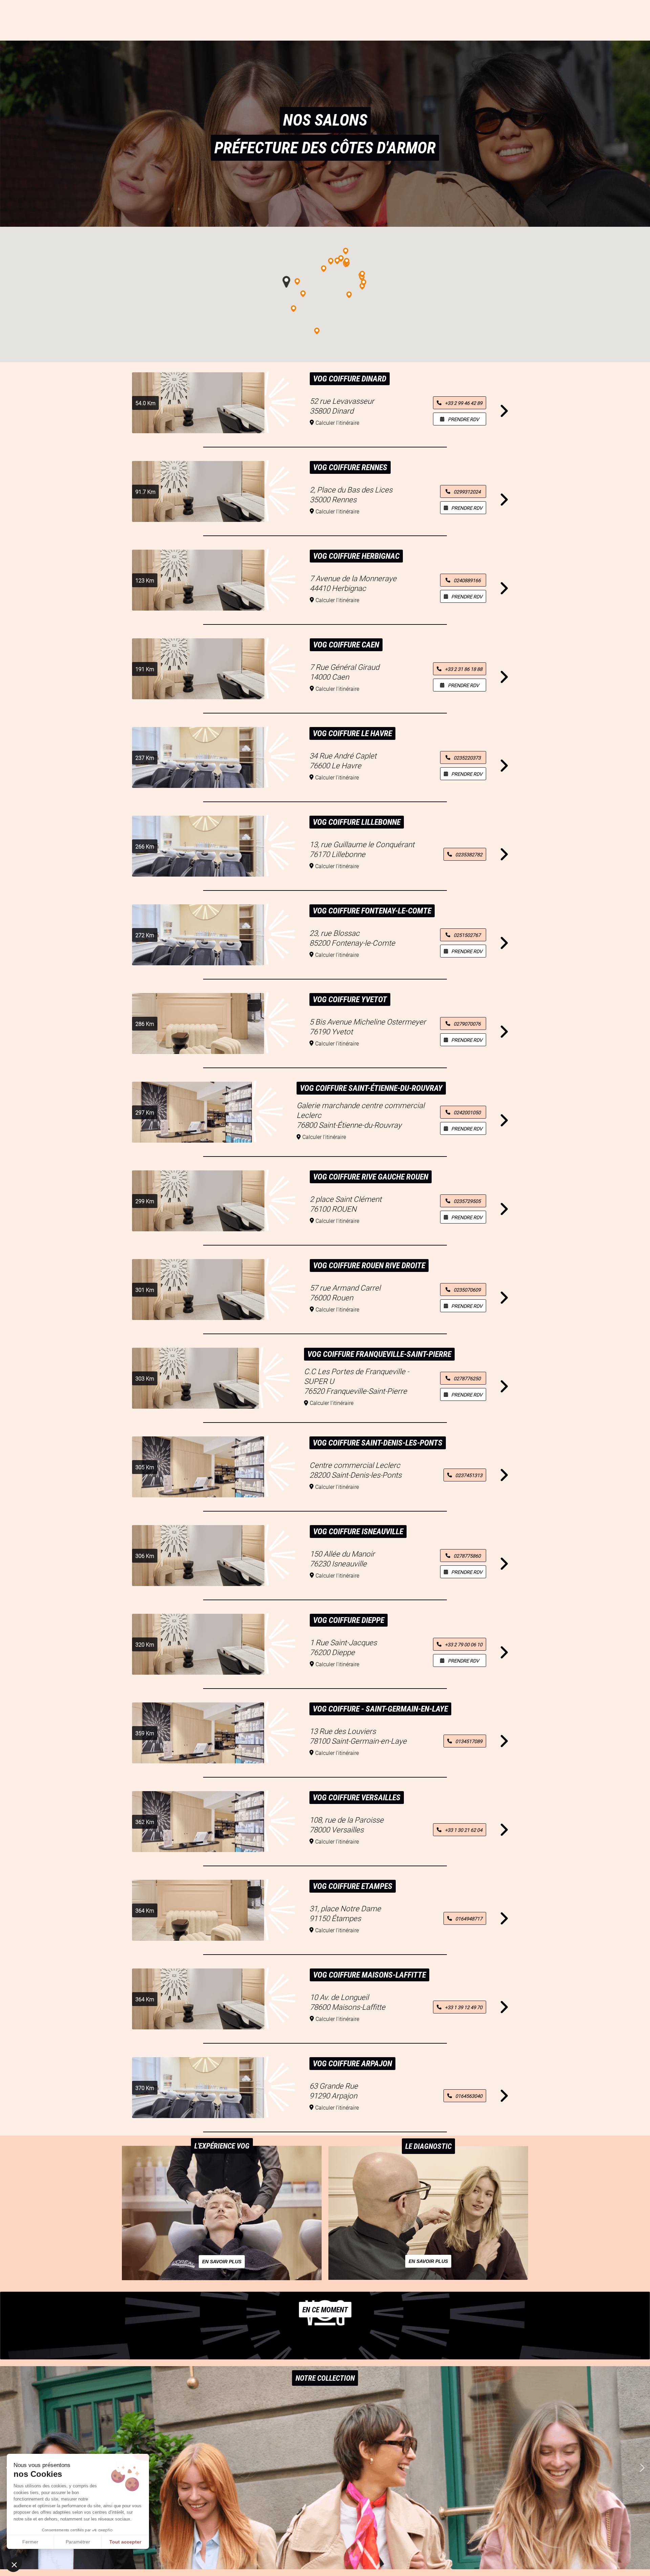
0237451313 (469, 1475)
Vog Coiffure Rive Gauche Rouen (371, 1177)
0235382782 (469, 854)
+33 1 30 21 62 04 (464, 1830)
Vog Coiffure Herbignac (356, 556)
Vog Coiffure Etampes (353, 1886)
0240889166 (467, 580)
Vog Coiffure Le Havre (352, 733)
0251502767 (467, 935)
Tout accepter (125, 2542)
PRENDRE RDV (463, 419)
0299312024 (467, 492)
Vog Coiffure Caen (346, 645)
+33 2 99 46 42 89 (464, 403)
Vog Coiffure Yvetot (350, 999)
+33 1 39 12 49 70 (464, 2007)
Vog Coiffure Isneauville (358, 1532)
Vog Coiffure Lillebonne (357, 822)
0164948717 (469, 1919)
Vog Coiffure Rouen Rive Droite (369, 1265)
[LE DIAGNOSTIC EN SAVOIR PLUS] (428, 2278)
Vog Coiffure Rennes (350, 467)
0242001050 (467, 1112)
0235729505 (467, 1201)
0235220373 (467, 758)
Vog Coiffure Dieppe (349, 1620)
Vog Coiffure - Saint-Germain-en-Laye (380, 1709)
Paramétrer (78, 2542)
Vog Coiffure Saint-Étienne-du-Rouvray (371, 1088)
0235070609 (467, 1290)
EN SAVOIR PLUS (222, 2262)
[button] (642, 2468)
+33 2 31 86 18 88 (464, 669)
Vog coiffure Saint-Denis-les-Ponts (378, 1443)
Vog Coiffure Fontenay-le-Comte (372, 911)
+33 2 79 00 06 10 (464, 1644)
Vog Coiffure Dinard (350, 379)
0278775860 (467, 1556)
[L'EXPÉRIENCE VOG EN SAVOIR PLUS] (222, 2278)
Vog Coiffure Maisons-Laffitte (370, 1975)
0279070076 (467, 1024)
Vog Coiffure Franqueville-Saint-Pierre (379, 1354)
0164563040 (469, 2096)
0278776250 (467, 1378)
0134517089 (469, 1741)
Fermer (30, 2542)
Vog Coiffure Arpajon (352, 2064)
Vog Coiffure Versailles (357, 1798)
